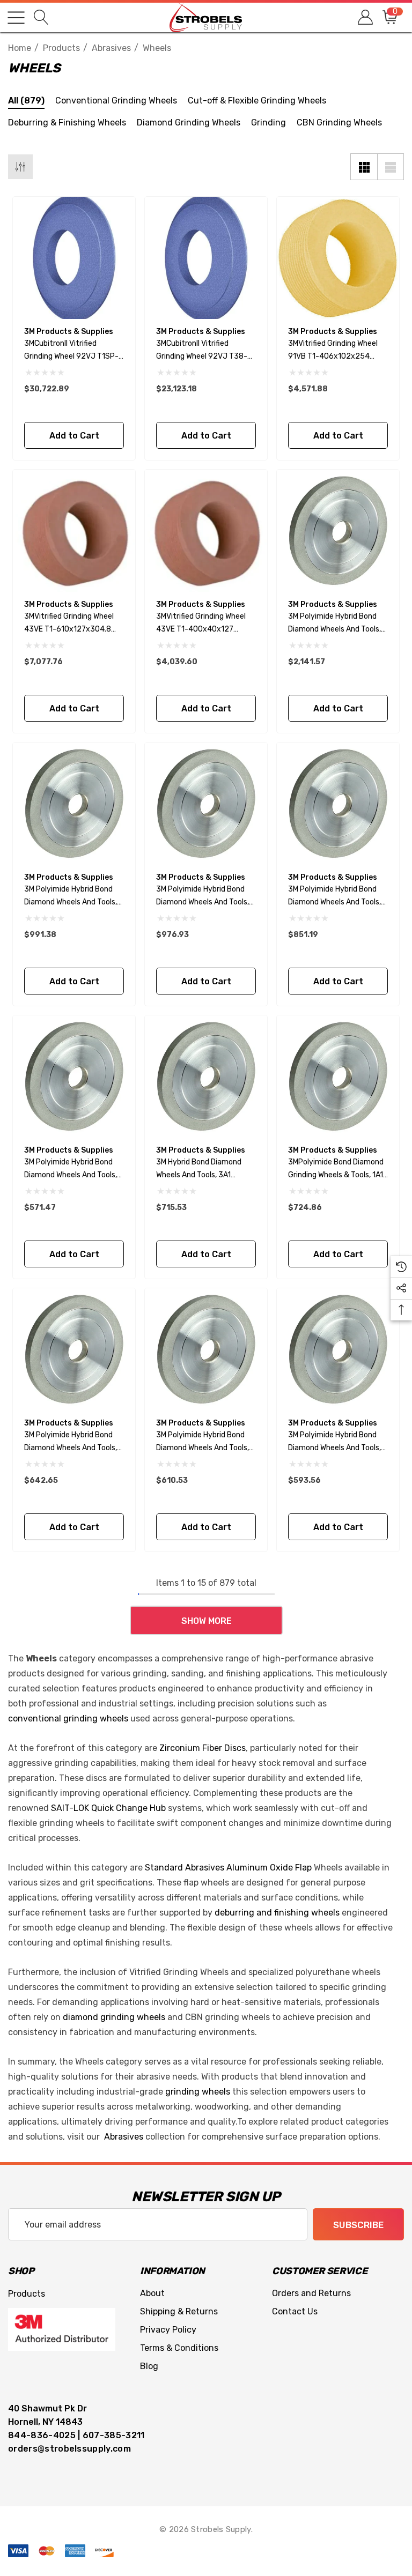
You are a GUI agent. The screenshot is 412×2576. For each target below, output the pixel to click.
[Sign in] (365, 17)
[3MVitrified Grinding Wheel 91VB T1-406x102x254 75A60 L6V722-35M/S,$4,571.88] (338, 258)
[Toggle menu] (16, 18)
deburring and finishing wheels (277, 1913)
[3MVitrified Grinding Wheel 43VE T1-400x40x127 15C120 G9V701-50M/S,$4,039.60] (206, 531)
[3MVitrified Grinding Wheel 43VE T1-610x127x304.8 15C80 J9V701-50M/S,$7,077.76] (74, 531)
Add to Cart (74, 436)
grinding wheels (198, 2092)
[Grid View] (364, 167)
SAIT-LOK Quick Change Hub (108, 1808)
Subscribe (358, 2225)
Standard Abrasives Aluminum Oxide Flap (228, 1868)
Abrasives (124, 2137)
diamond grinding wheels (114, 2017)
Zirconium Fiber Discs (203, 1748)
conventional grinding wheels (68, 1718)
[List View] (391, 167)
